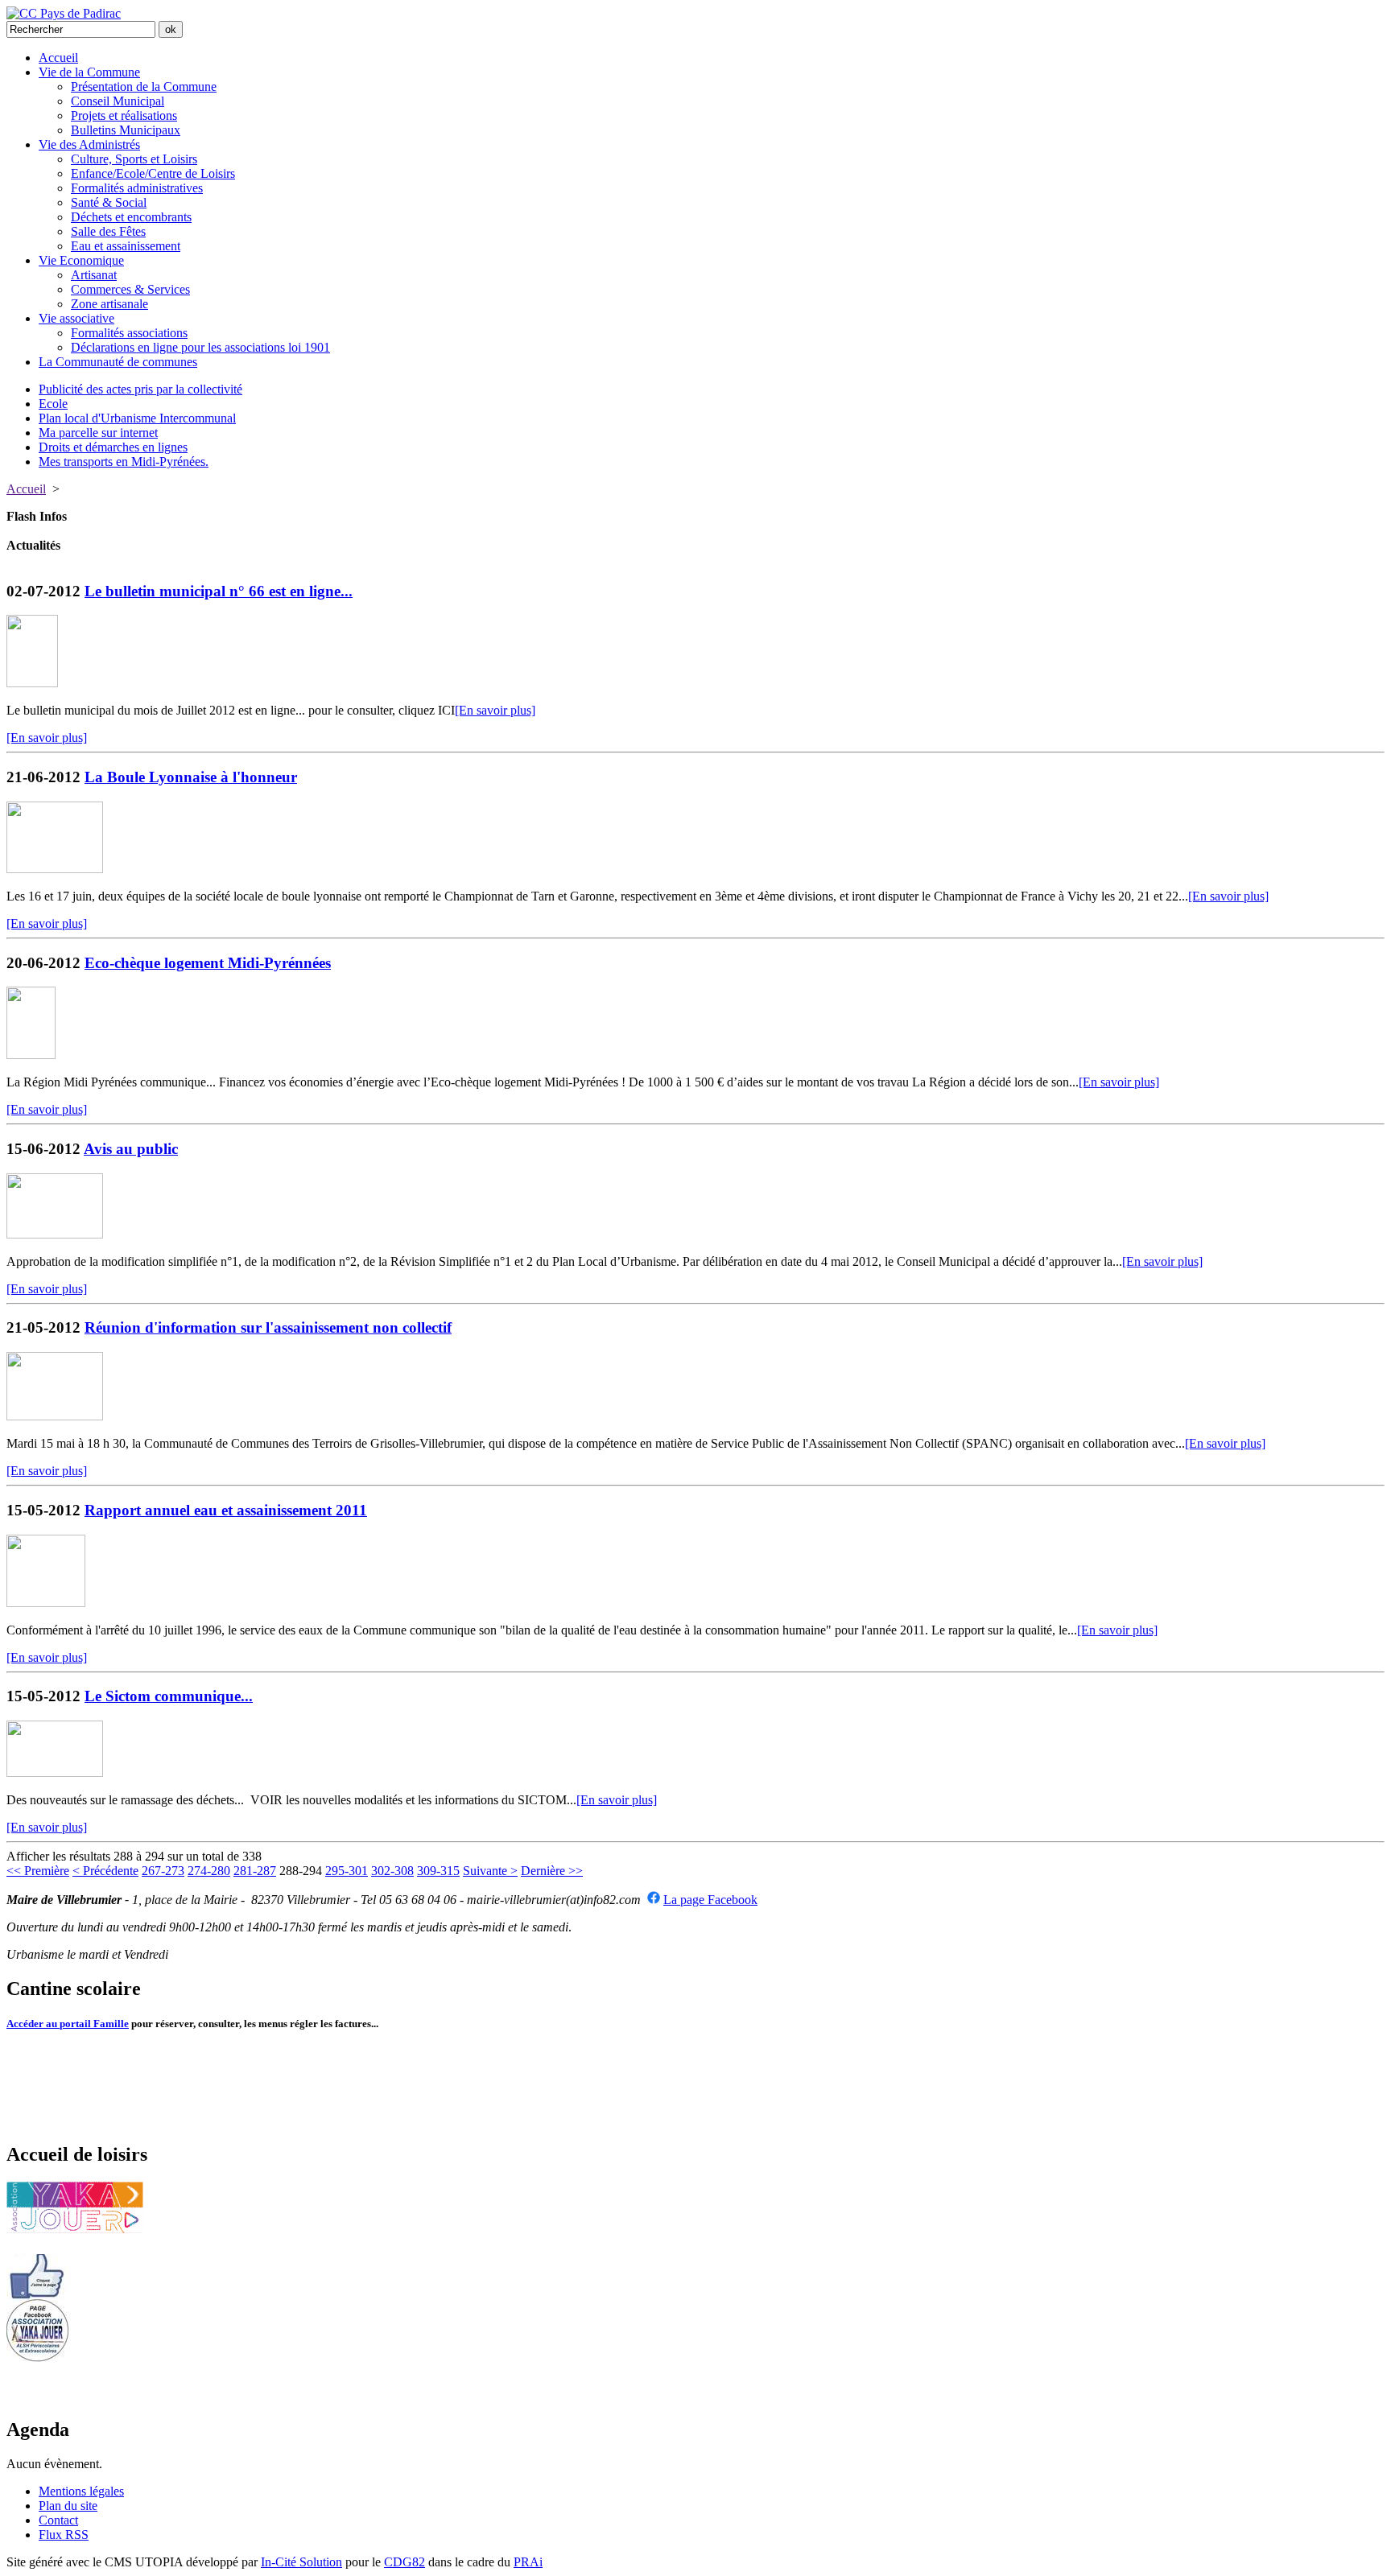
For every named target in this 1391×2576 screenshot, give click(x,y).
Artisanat (94, 275)
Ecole (53, 404)
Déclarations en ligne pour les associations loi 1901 (200, 347)
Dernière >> (552, 1871)
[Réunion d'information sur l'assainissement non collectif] (55, 1416)
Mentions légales (81, 2491)
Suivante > (490, 1871)
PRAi (528, 2562)
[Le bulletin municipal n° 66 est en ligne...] (32, 683)
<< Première (38, 1871)
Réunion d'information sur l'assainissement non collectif (268, 1327)
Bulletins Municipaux (126, 130)
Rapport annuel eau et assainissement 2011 (226, 1510)
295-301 (347, 1871)
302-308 (392, 1871)
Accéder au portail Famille (68, 2024)
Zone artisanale (109, 304)
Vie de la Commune (89, 72)
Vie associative (76, 318)
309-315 (438, 1871)
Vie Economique (81, 260)
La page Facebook (710, 1900)
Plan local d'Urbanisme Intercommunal (137, 418)
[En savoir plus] (495, 710)
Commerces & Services (130, 289)
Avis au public (131, 1149)
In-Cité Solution (301, 2562)
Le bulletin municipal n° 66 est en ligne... (219, 591)
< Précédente (105, 1871)
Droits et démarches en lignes (113, 447)
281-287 (255, 1871)
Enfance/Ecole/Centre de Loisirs (153, 173)
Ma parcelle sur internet (98, 433)
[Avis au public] (55, 1234)
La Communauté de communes (118, 362)
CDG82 (405, 2562)
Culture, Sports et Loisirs (134, 159)
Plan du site (68, 2506)
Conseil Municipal (118, 101)
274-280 (209, 1871)
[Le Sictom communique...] (55, 1772)
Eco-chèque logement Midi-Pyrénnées (208, 963)
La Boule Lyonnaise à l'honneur (191, 777)
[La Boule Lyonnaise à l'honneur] (55, 869)
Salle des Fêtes (108, 231)
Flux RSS (64, 2535)
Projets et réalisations (124, 115)
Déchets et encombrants (131, 217)
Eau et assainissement (126, 246)
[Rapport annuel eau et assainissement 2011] (46, 1603)
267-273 (163, 1871)
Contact (58, 2520)
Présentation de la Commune (144, 87)
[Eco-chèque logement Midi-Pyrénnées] (31, 1055)
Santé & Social (109, 202)
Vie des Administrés (89, 144)
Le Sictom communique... (169, 1696)
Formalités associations (129, 333)
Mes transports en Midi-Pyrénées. (124, 462)
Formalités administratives (137, 188)
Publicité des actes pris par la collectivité (140, 389)
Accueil (58, 58)
